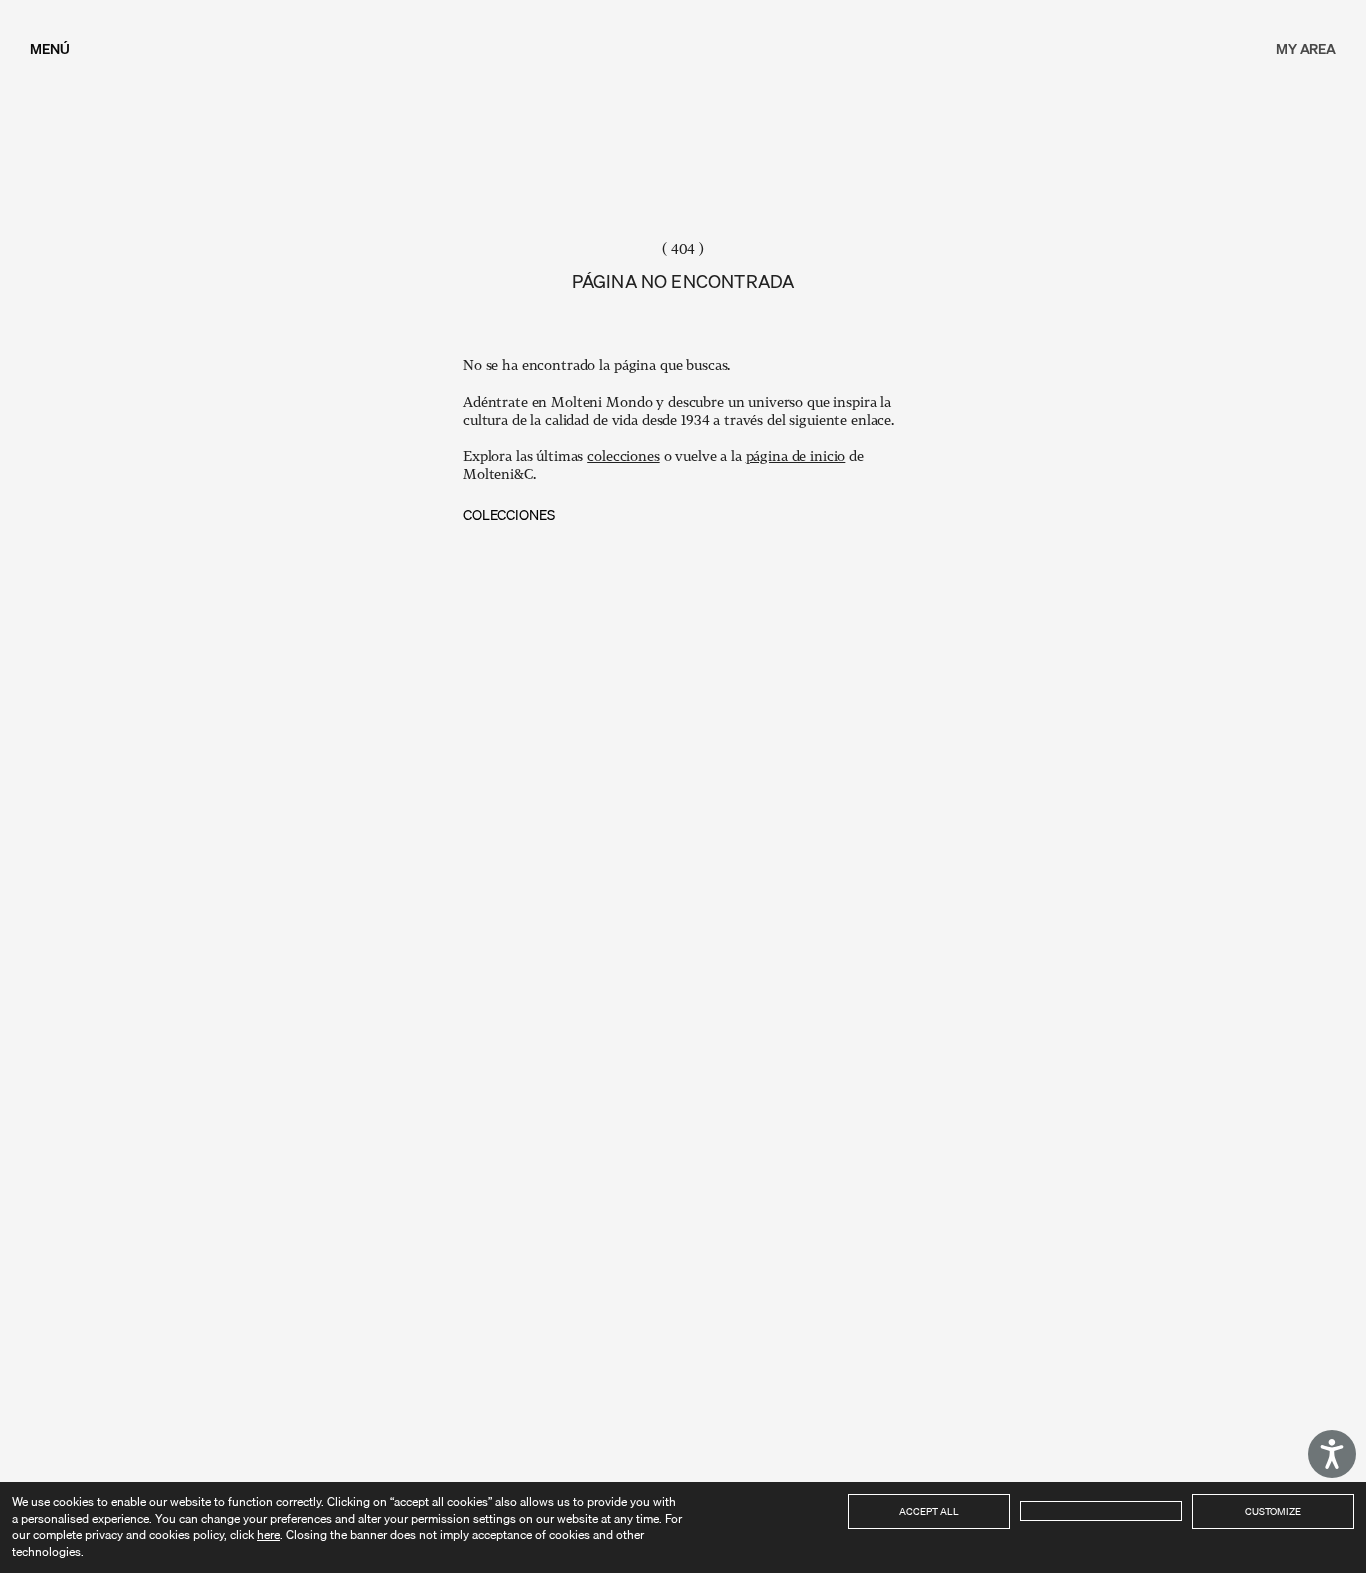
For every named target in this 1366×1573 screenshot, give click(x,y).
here (268, 1534)
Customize (1273, 1511)
